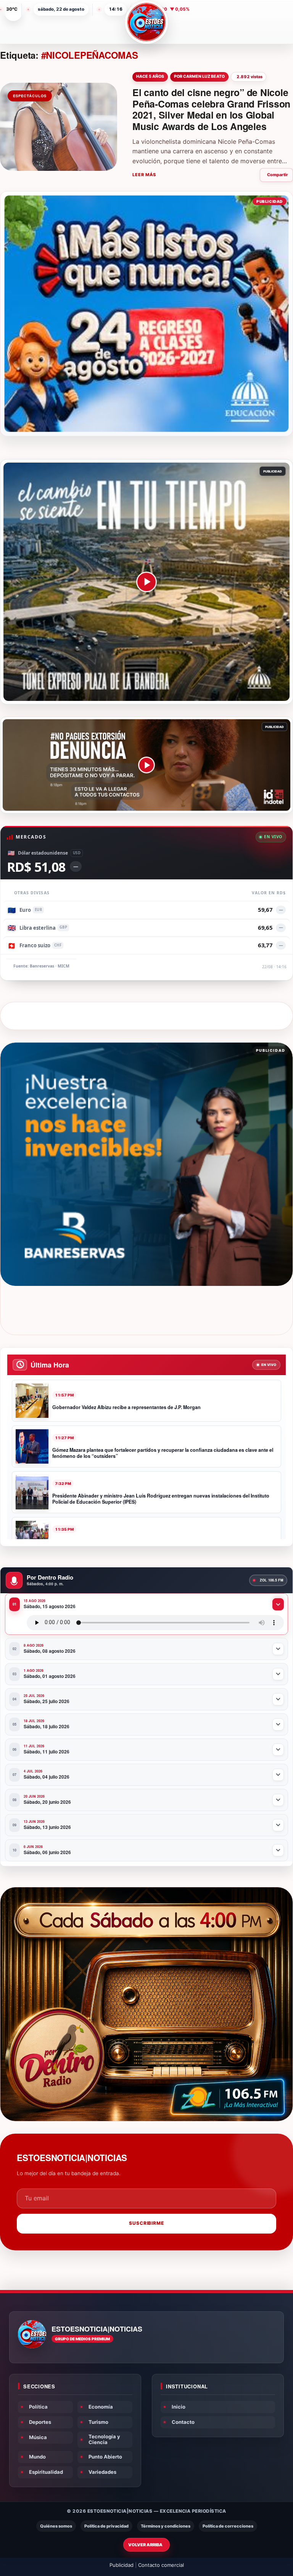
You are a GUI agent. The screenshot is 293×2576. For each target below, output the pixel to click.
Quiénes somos (56, 2526)
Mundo (37, 2457)
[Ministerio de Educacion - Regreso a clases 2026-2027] (146, 314)
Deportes (40, 2422)
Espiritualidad (46, 2472)
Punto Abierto (105, 2457)
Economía (101, 2407)
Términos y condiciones (166, 2526)
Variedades (102, 2472)
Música (38, 2437)
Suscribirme (147, 2223)
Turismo (98, 2422)
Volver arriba (145, 2545)
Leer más (144, 175)
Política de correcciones (228, 2526)
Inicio (179, 2407)
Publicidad (122, 2565)
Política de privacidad (106, 2526)
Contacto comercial (161, 2565)
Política (38, 2407)
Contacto (183, 2422)
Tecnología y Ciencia (104, 2439)
